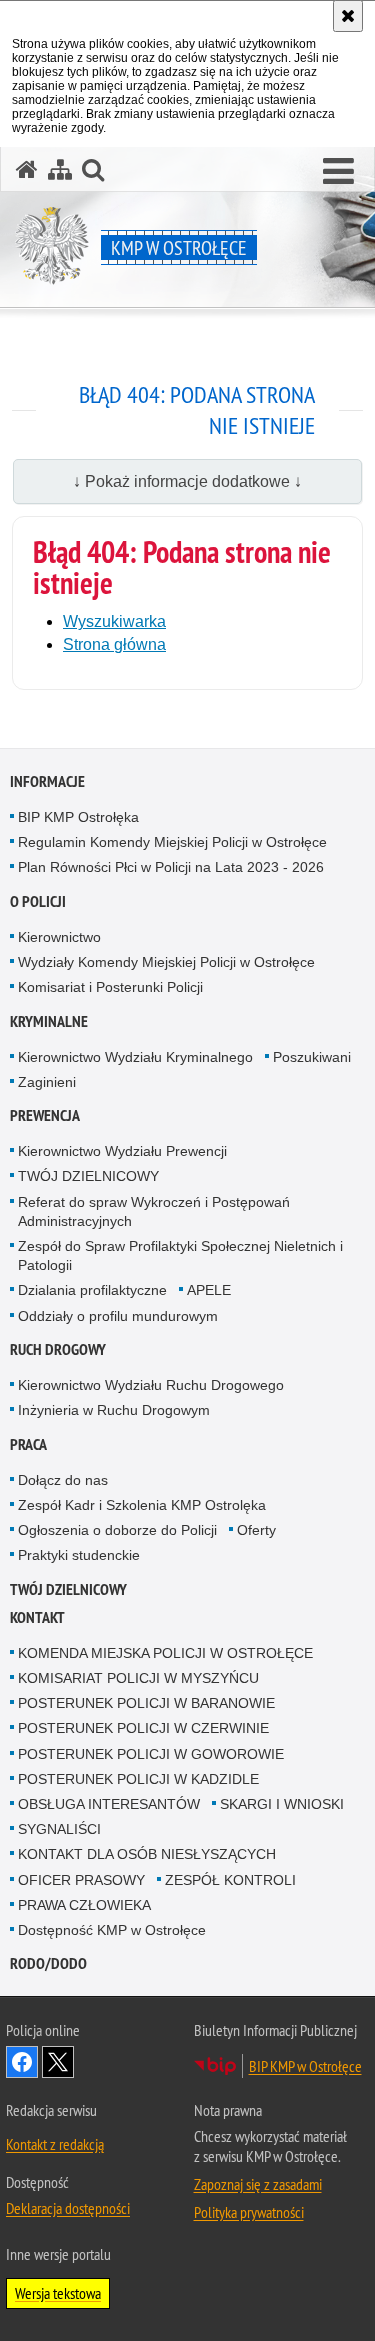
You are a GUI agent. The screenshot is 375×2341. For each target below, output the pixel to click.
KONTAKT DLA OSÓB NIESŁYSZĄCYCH (147, 1854)
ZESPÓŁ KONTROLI (230, 1880)
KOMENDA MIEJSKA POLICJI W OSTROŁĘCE (165, 1653)
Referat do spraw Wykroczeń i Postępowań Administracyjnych (154, 1211)
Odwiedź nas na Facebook (22, 2062)
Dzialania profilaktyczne (92, 1290)
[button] (338, 172)
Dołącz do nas (63, 1480)
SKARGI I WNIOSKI (282, 1804)
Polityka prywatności (249, 2212)
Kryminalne (49, 1021)
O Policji (38, 901)
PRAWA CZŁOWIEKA (84, 1905)
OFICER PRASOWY (81, 1880)
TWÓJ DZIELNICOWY (88, 1176)
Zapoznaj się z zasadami (258, 2184)
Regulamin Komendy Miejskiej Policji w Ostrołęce (172, 842)
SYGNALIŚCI (59, 1829)
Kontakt (37, 1617)
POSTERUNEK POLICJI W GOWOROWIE (151, 1754)
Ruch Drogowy (58, 1349)
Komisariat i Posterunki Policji (110, 987)
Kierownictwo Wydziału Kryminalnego (135, 1057)
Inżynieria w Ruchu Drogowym (114, 1410)
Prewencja (45, 1115)
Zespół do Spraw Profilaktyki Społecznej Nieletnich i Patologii (180, 1255)
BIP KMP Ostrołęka (78, 817)
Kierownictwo (59, 937)
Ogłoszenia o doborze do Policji (117, 1530)
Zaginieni (47, 1082)
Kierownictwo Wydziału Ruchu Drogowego (151, 1385)
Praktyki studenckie (79, 1555)
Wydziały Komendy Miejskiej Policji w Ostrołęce (166, 962)
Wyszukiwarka (114, 621)
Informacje (47, 781)
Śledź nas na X (58, 2062)
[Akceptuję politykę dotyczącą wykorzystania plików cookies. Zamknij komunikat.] (348, 16)
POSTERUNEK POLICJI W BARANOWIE (146, 1703)
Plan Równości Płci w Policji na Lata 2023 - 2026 (171, 867)
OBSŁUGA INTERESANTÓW (109, 1804)
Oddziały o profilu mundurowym (118, 1316)
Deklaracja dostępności (68, 2208)
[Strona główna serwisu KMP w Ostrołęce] (27, 169)
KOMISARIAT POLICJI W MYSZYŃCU (138, 1678)
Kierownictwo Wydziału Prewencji (122, 1151)
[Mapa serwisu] (60, 169)
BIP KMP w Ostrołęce (305, 2066)
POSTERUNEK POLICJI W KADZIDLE (138, 1779)
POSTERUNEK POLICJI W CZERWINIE (143, 1728)
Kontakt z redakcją (55, 2144)
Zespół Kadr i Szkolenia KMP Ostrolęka (142, 1505)
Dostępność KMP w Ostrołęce (112, 1930)
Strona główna (114, 644)
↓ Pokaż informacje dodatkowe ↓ (187, 481)
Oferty (256, 1530)
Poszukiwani (312, 1057)
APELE (209, 1290)
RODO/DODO (48, 1963)
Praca (28, 1444)
